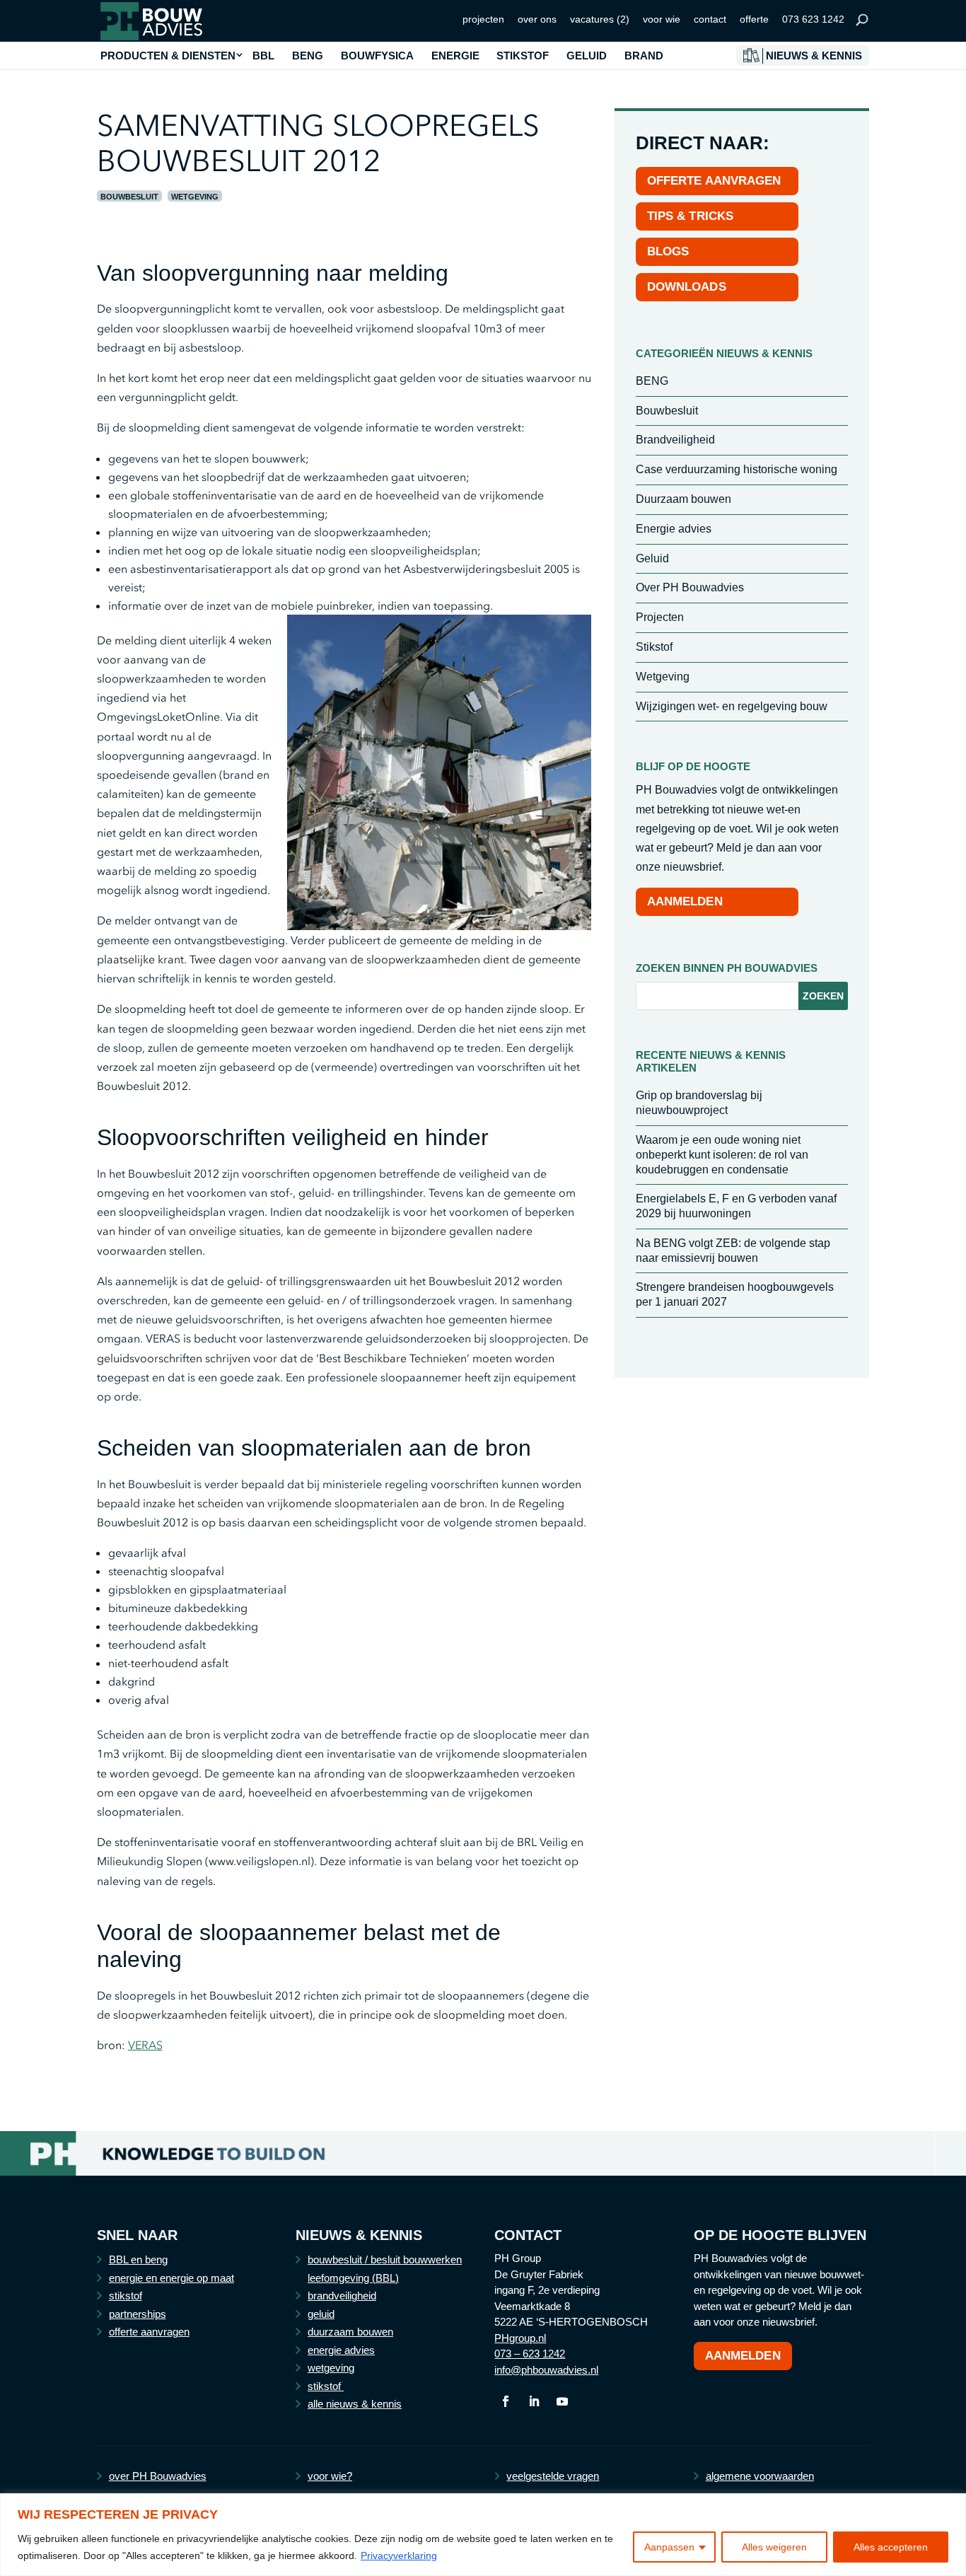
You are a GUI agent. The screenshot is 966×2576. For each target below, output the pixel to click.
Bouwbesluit (129, 197)
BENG (308, 56)
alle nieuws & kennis (355, 2404)
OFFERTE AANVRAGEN (714, 181)
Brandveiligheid (675, 440)
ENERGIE (455, 56)
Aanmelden (743, 2356)
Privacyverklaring (399, 2555)
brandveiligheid (342, 2296)
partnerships (138, 2314)
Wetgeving (195, 197)
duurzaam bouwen (350, 2332)
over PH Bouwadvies (158, 2476)
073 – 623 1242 (530, 2354)
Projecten (660, 617)
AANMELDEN (685, 901)
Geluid (652, 558)
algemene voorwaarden (760, 2476)
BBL (263, 56)
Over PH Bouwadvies (690, 587)
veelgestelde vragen (553, 2476)
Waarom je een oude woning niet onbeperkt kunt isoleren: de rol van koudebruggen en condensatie (722, 1155)
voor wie (662, 19)
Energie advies (674, 529)
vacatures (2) (600, 19)
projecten (483, 19)
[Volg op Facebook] (506, 2401)
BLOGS (668, 251)
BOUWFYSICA (377, 56)
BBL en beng (138, 2259)
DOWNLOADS (687, 287)
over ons (537, 19)
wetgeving (331, 2368)
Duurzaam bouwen (683, 499)
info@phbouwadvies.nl (546, 2370)
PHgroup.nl (520, 2338)
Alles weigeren (774, 2547)
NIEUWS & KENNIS (814, 56)
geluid (321, 2314)
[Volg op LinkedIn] (534, 2401)
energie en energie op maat (171, 2278)
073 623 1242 (813, 19)
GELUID (587, 56)
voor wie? (330, 2476)
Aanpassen (669, 2547)
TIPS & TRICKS (690, 216)
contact (710, 19)
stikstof (126, 2296)
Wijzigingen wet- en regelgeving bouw (732, 706)
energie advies (341, 2350)
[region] (483, 2535)
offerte (754, 19)
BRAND (644, 56)
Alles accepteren (891, 2547)
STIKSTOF (523, 56)
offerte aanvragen (149, 2332)
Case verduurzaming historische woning (737, 469)
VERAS (145, 2045)
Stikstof (654, 647)
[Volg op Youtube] (562, 2401)
